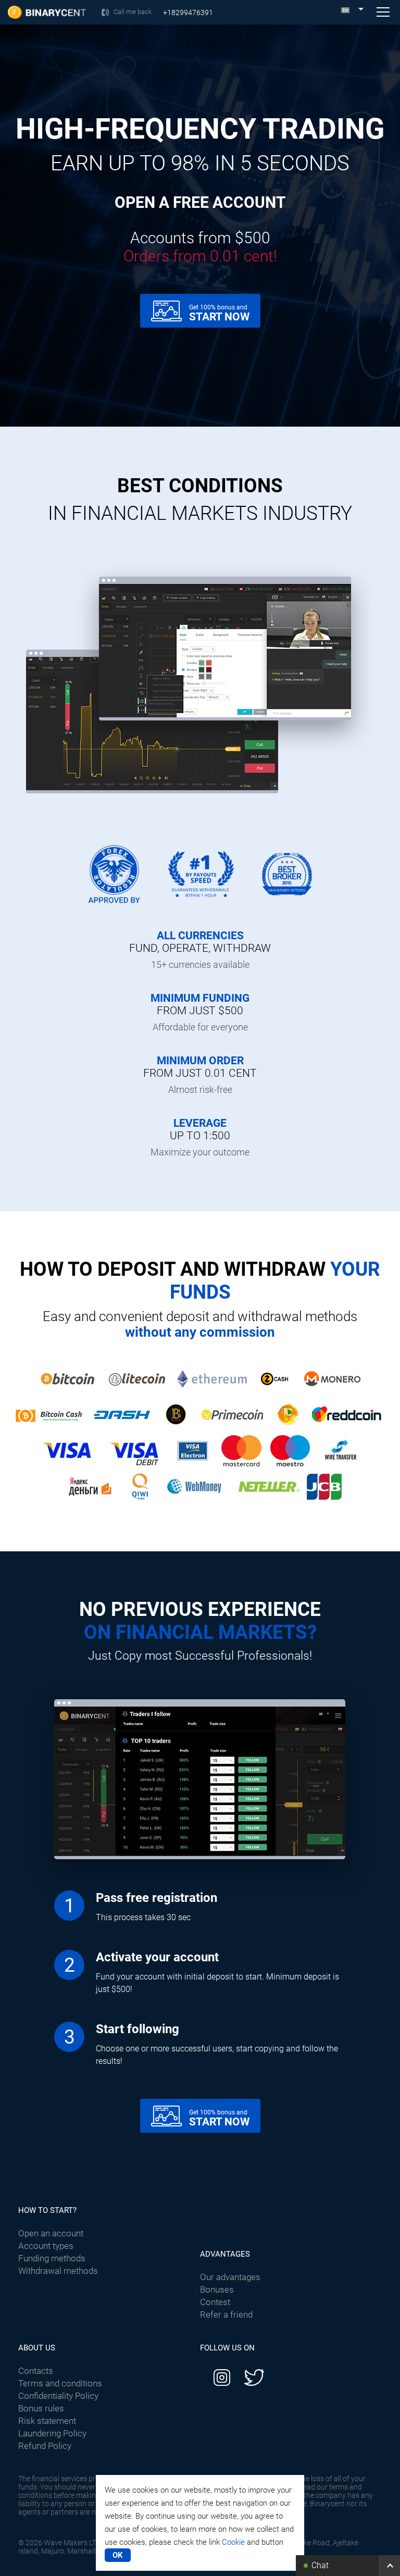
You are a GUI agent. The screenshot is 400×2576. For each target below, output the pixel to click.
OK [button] (118, 2555)
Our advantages (230, 2277)
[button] (348, 2566)
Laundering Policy (52, 2433)
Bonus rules (41, 2408)
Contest (215, 2302)
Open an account (51, 2233)
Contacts (36, 2371)
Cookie (233, 2542)
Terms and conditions (60, 2383)
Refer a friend (226, 2314)
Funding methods (52, 2258)
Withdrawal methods (58, 2271)
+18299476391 (188, 13)
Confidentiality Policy (58, 2396)
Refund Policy (45, 2446)
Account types (46, 2246)
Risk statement (47, 2421)
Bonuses (217, 2289)
